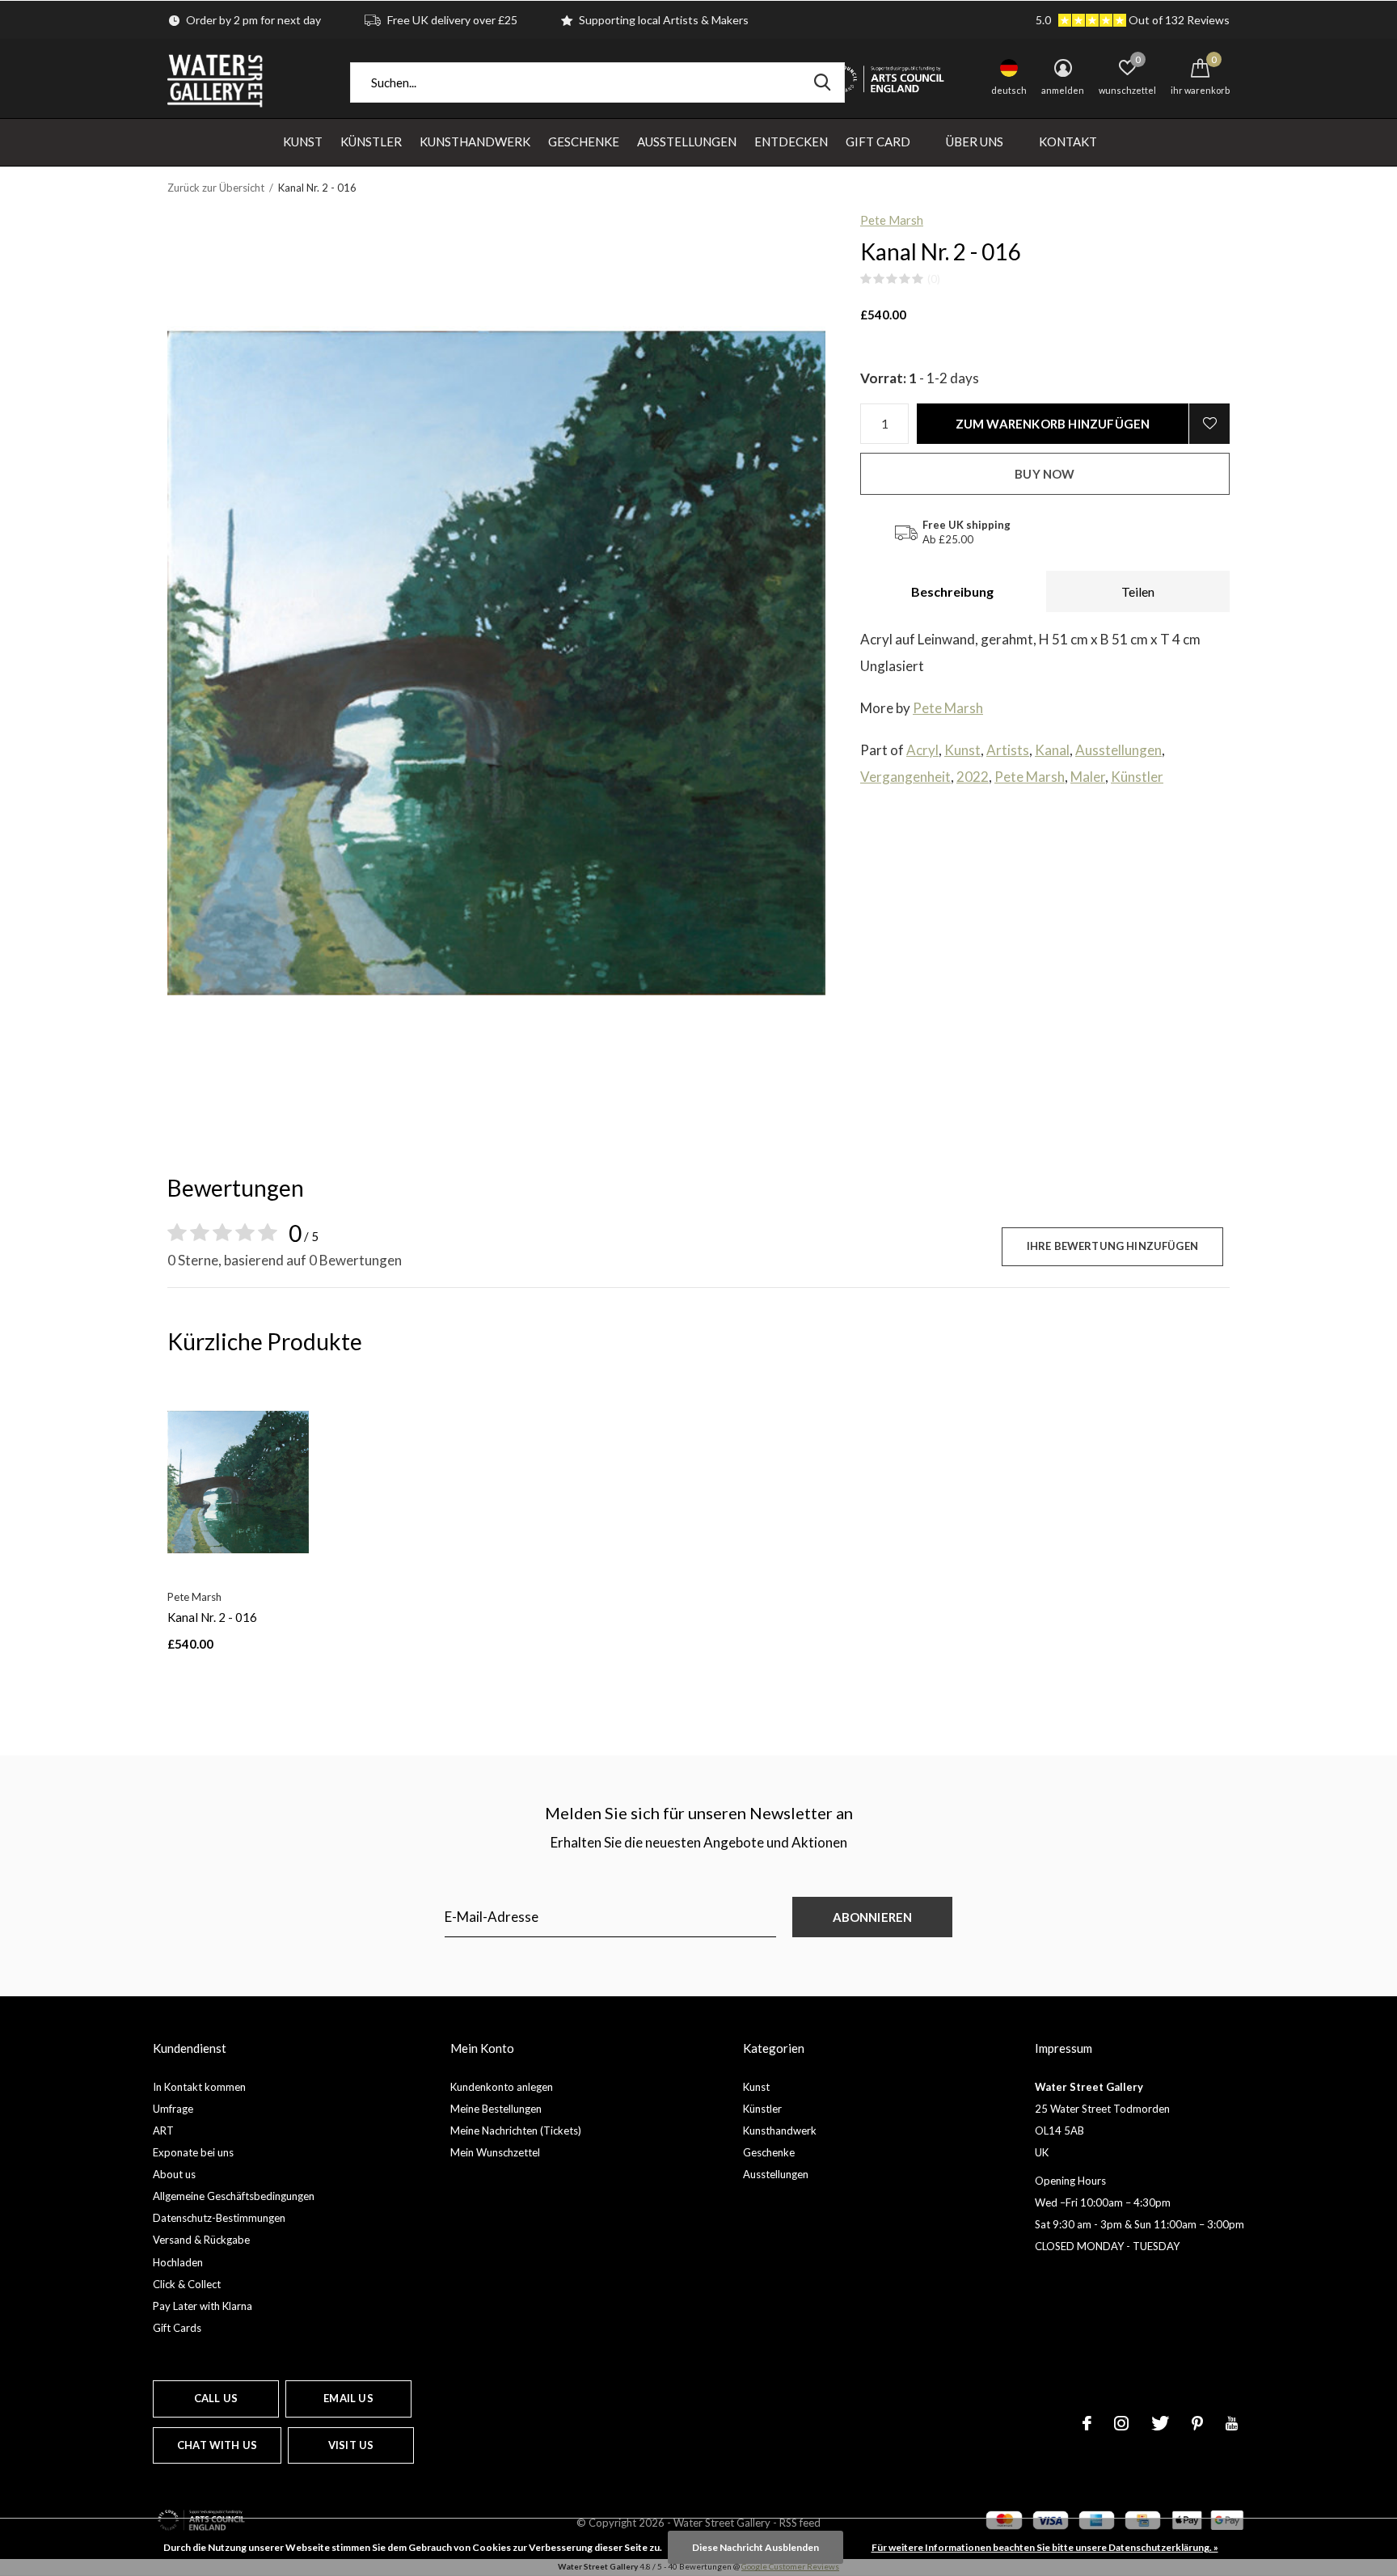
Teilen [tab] (1138, 591)
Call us (216, 2398)
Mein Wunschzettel (495, 2152)
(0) (934, 279)
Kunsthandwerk (475, 141)
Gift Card (878, 141)
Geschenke (584, 141)
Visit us (351, 2445)
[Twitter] (1160, 2423)
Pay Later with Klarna (203, 2306)
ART (163, 2130)
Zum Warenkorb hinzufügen (1053, 424)
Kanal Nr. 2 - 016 (212, 1617)
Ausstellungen (687, 141)
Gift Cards (177, 2328)
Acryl (922, 750)
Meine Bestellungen (496, 2109)
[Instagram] (1121, 2423)
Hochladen (178, 2262)
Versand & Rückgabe (201, 2240)
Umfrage (173, 2109)
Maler (1088, 777)
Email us (348, 2398)
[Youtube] (1232, 2423)
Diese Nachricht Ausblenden (755, 2547)
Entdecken (791, 141)
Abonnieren (873, 1917)
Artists (1008, 750)
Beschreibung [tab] (952, 591)
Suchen (822, 82)
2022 (973, 777)
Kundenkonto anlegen (502, 2087)
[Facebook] (1087, 2423)
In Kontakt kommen (199, 2087)
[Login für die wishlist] (1209, 424)
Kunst (303, 141)
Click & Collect (187, 2284)
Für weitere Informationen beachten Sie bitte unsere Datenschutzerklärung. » (1045, 2547)
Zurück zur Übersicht (216, 188)
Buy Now (1045, 474)
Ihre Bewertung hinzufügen (1112, 1246)
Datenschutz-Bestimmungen (219, 2218)
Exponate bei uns (193, 2152)
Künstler (371, 141)
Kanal (1052, 750)
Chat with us (217, 2445)
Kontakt (1068, 141)
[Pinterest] (1197, 2423)
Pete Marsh (892, 220)
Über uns (975, 141)
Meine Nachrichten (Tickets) (516, 2130)
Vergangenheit (905, 777)
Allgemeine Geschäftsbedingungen (234, 2196)
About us (174, 2174)
